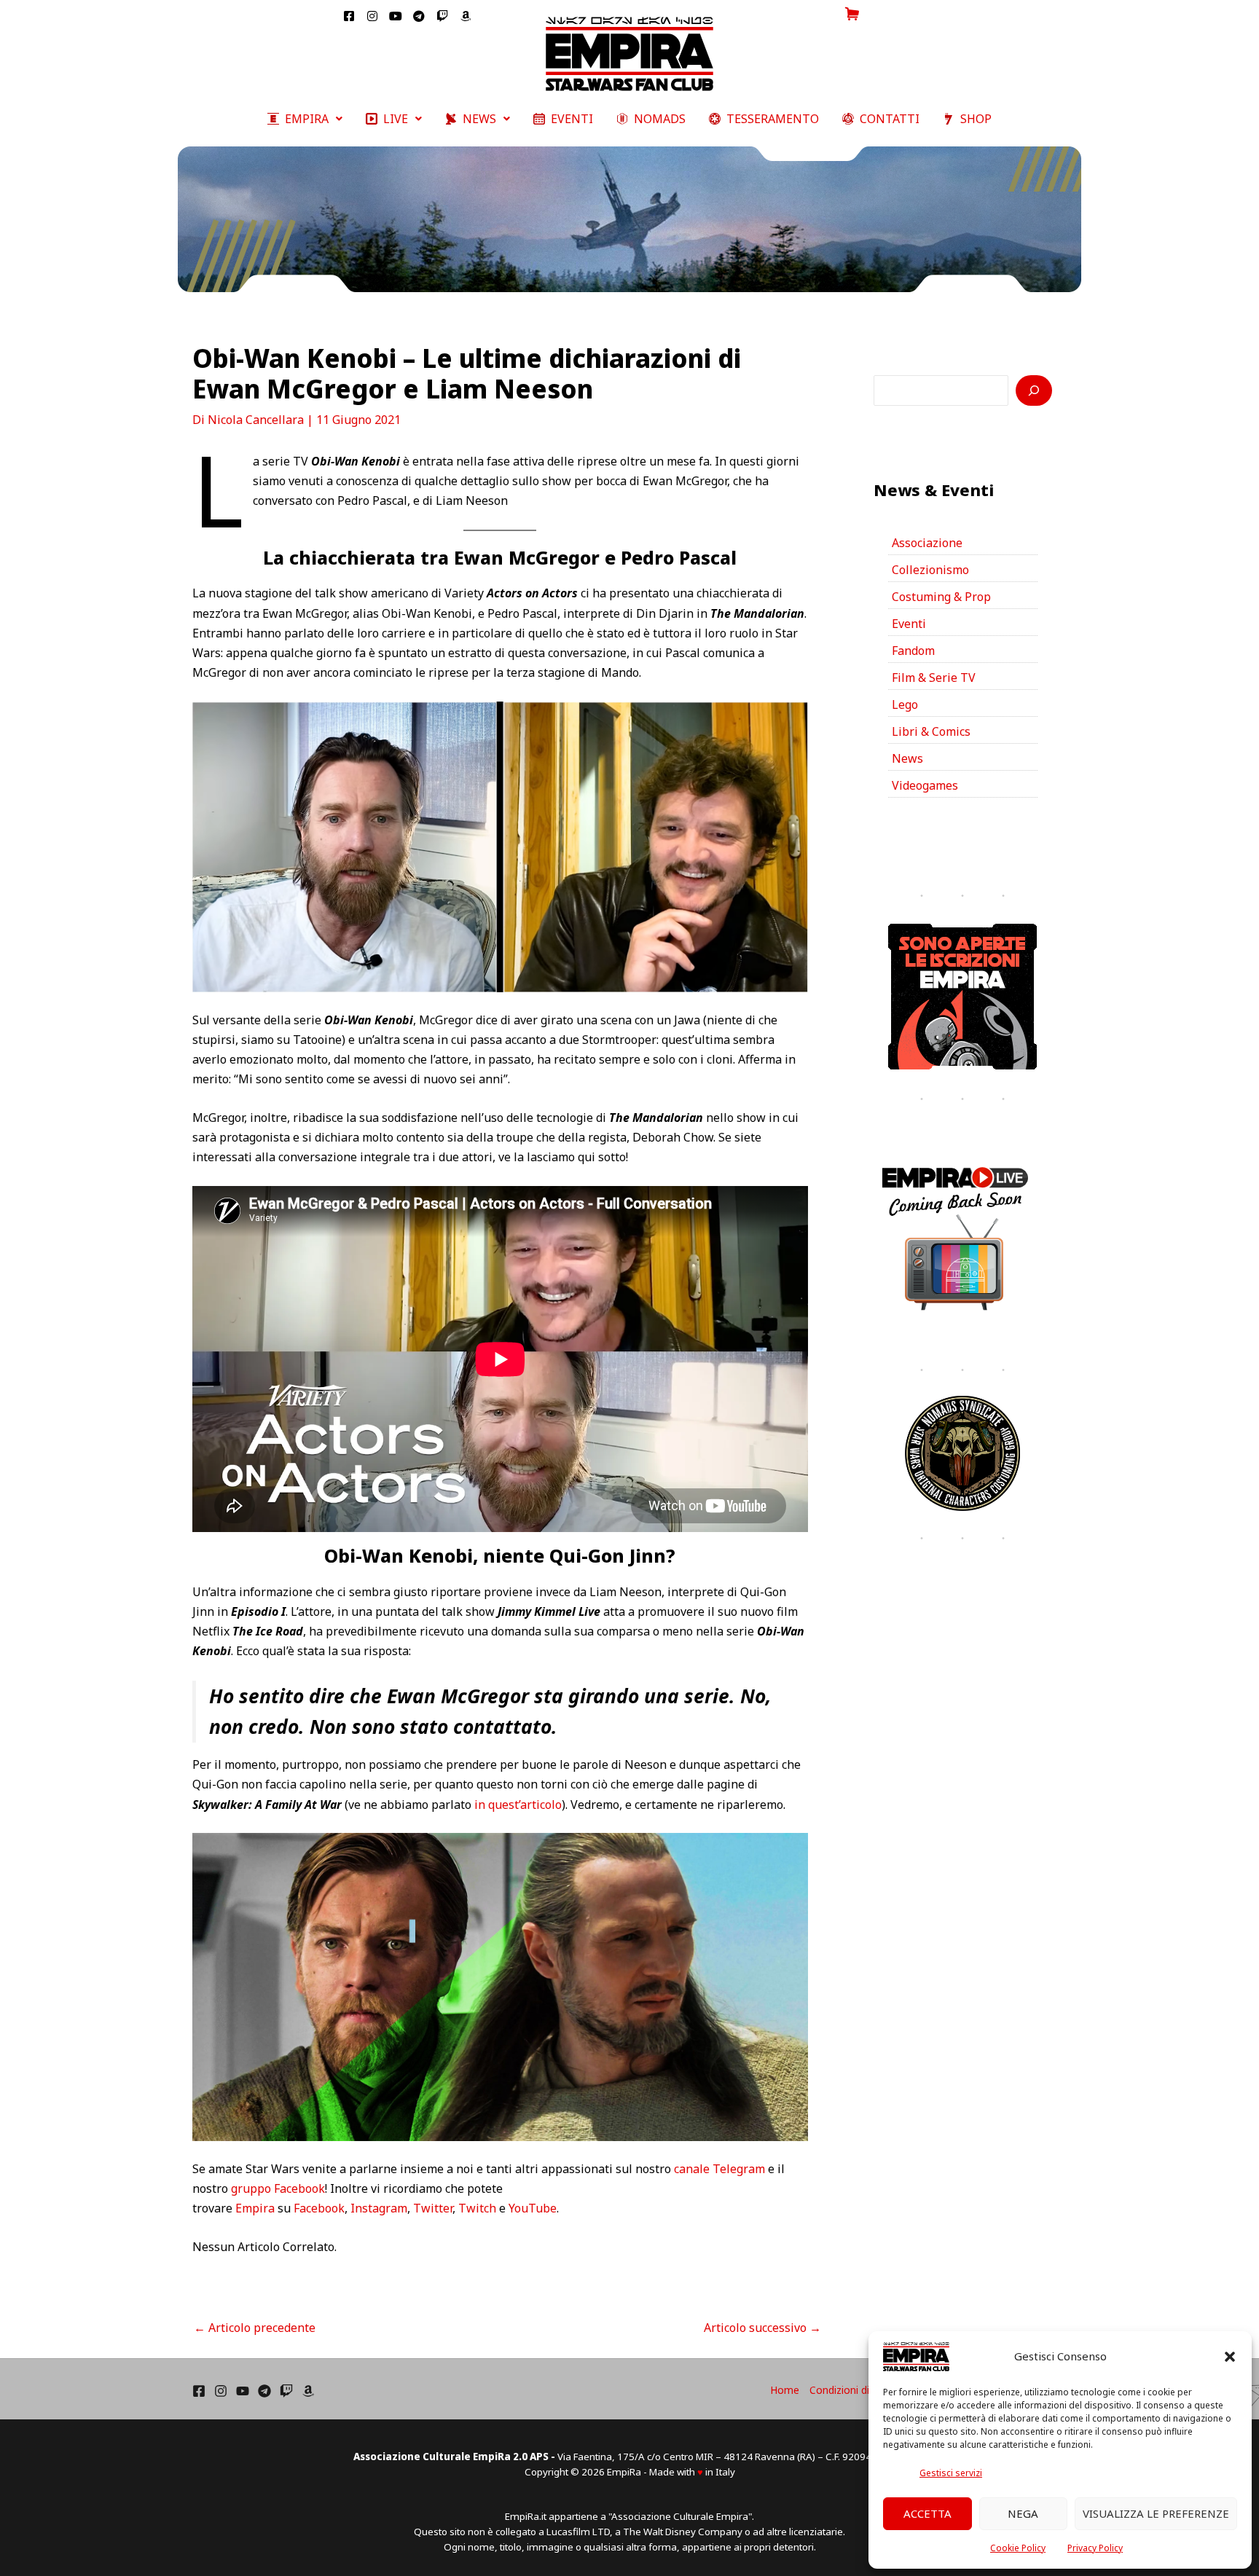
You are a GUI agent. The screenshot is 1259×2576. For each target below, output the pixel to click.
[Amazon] (308, 2391)
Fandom (913, 651)
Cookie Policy (1018, 2548)
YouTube (533, 2208)
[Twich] (286, 2391)
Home (785, 2390)
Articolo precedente (255, 2328)
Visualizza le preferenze (1156, 2513)
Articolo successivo (762, 2328)
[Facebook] (199, 2391)
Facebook (319, 2208)
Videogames (925, 785)
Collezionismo (930, 570)
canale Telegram (719, 2169)
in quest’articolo (518, 1805)
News (907, 758)
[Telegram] (264, 2391)
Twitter (433, 2208)
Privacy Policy (1095, 2548)
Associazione (927, 543)
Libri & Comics (931, 731)
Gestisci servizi (951, 2473)
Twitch (477, 2208)
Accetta (927, 2513)
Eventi (909, 624)
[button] (1230, 2357)
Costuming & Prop (941, 597)
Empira (255, 2208)
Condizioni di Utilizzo (858, 2390)
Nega (1023, 2513)
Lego (905, 704)
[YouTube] (243, 2391)
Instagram (379, 2208)
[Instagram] (221, 2391)
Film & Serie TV (934, 678)
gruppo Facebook (278, 2188)
